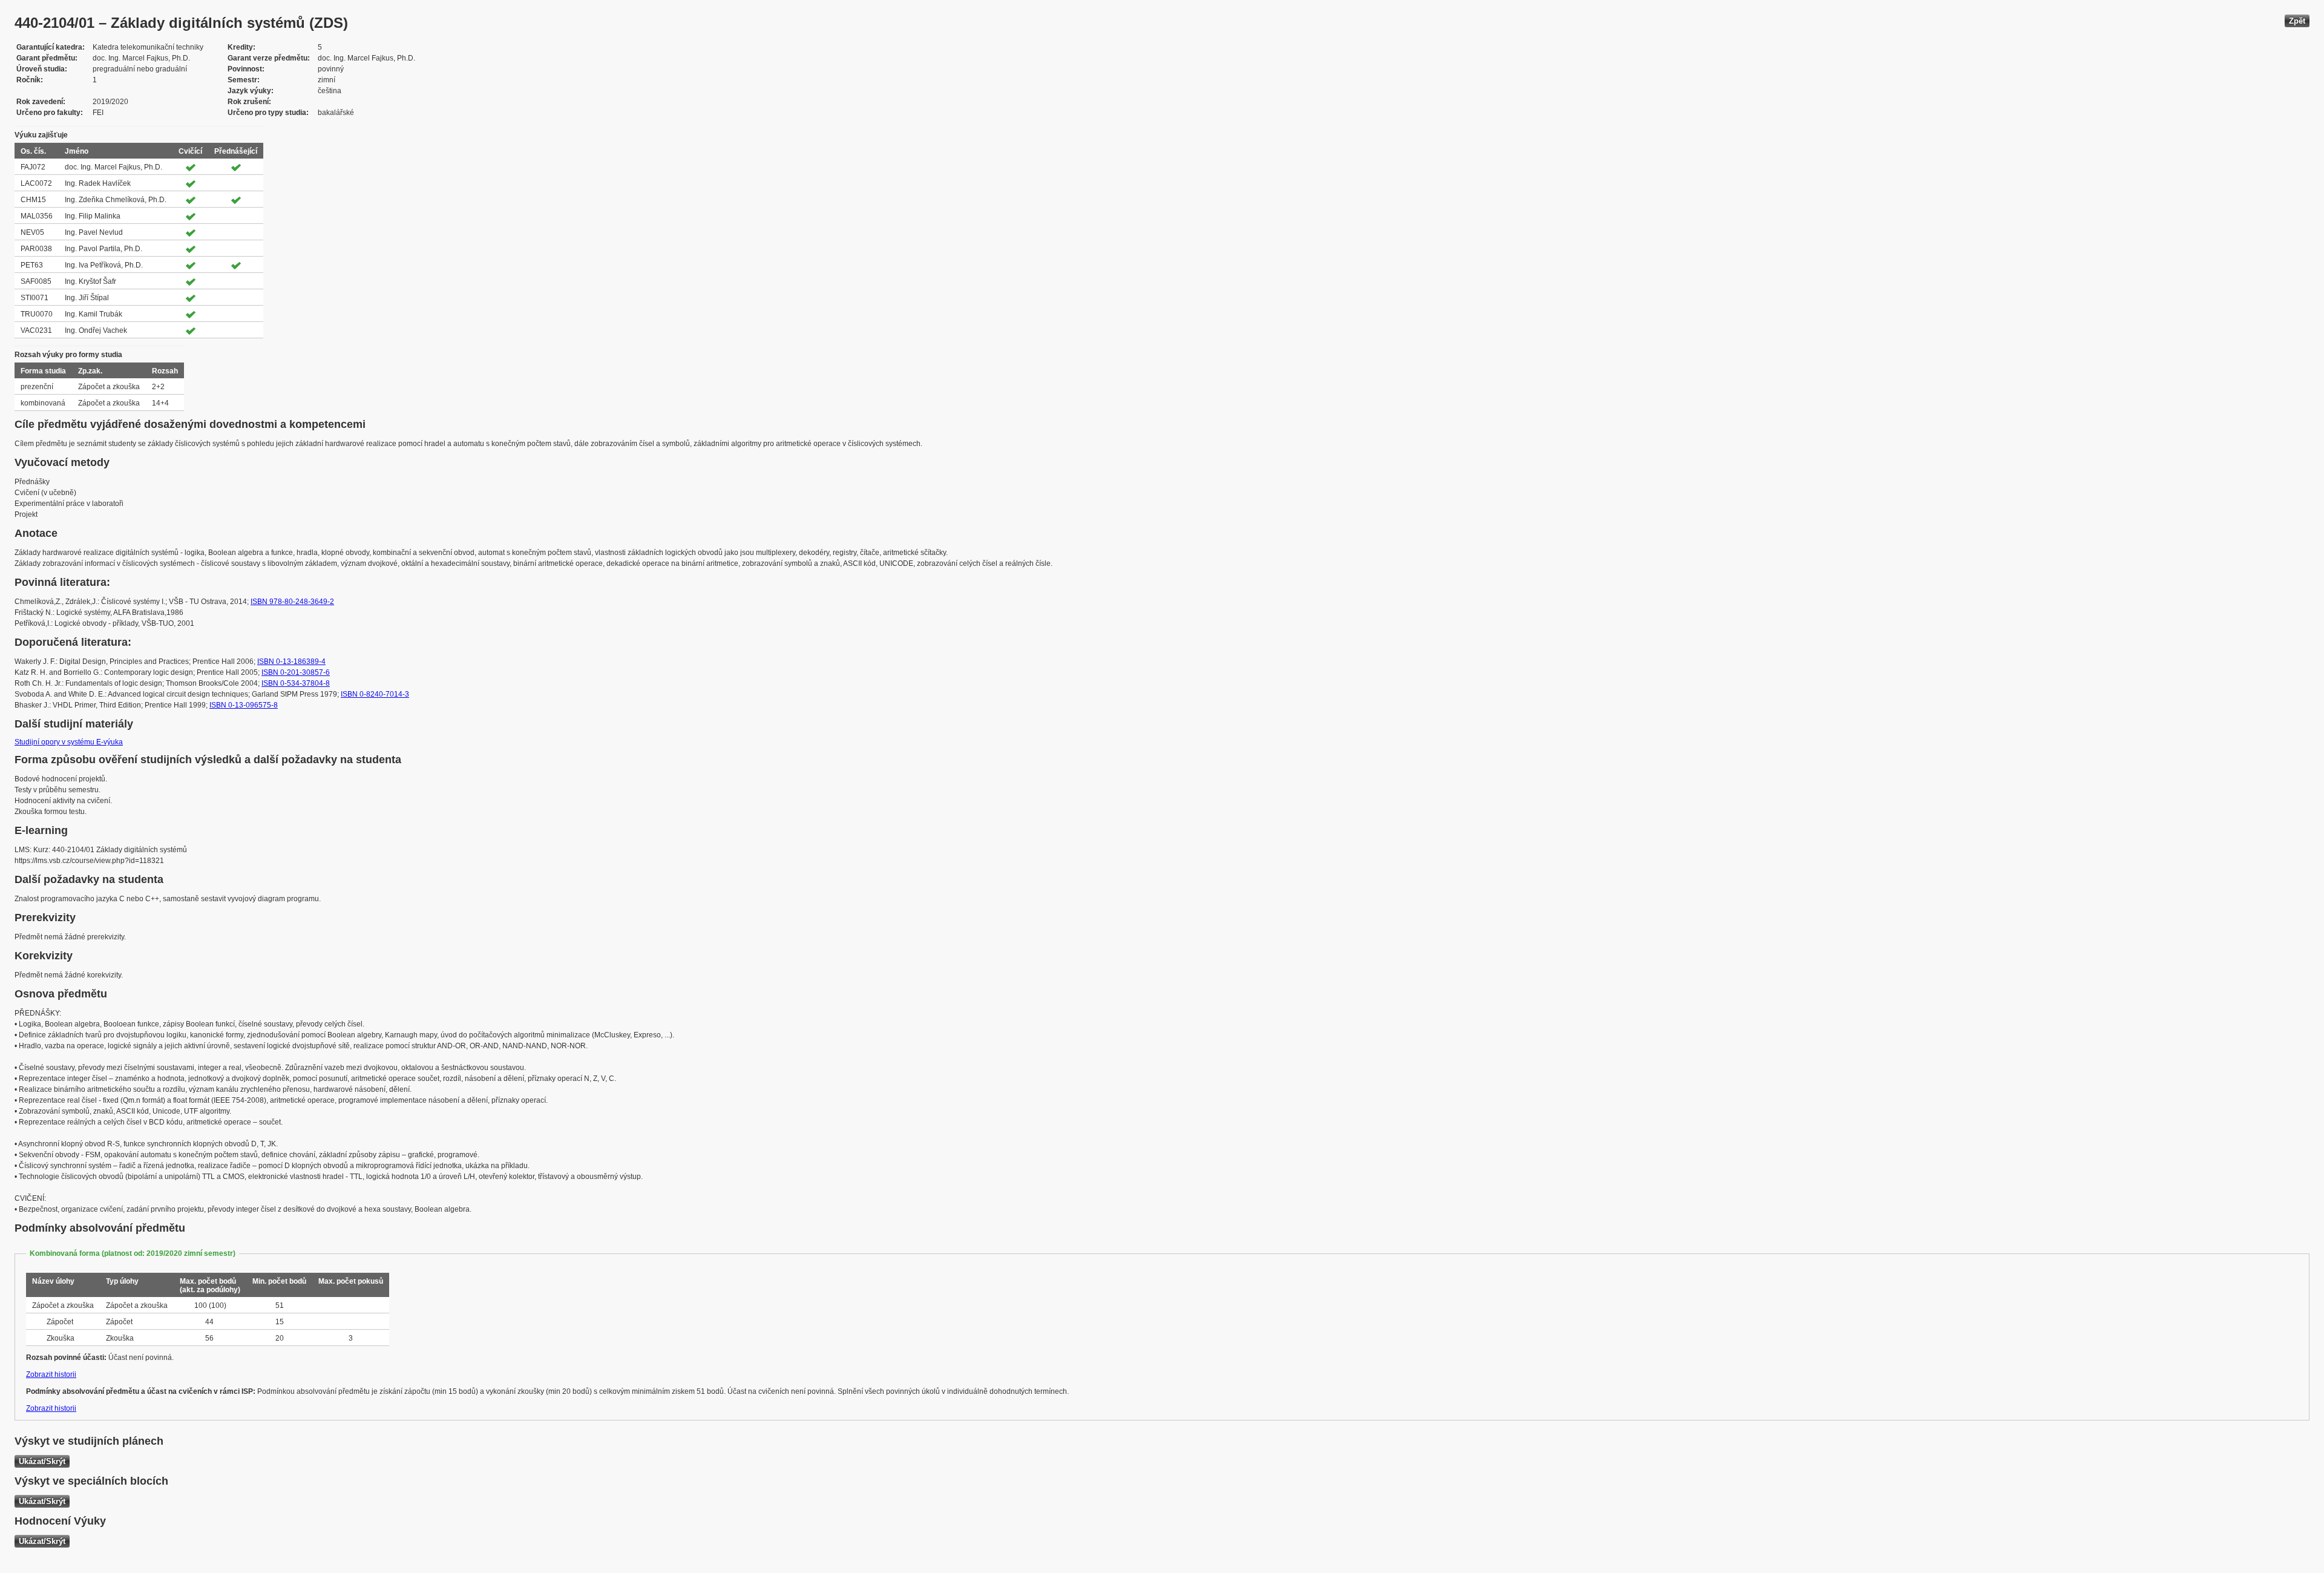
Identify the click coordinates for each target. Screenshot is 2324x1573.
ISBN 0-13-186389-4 (291, 662)
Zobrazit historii (51, 1374)
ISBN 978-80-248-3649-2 (292, 602)
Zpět (2297, 21)
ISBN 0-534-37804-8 (296, 683)
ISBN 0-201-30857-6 (296, 672)
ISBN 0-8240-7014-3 (375, 694)
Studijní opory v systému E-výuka (69, 742)
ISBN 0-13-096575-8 (244, 705)
